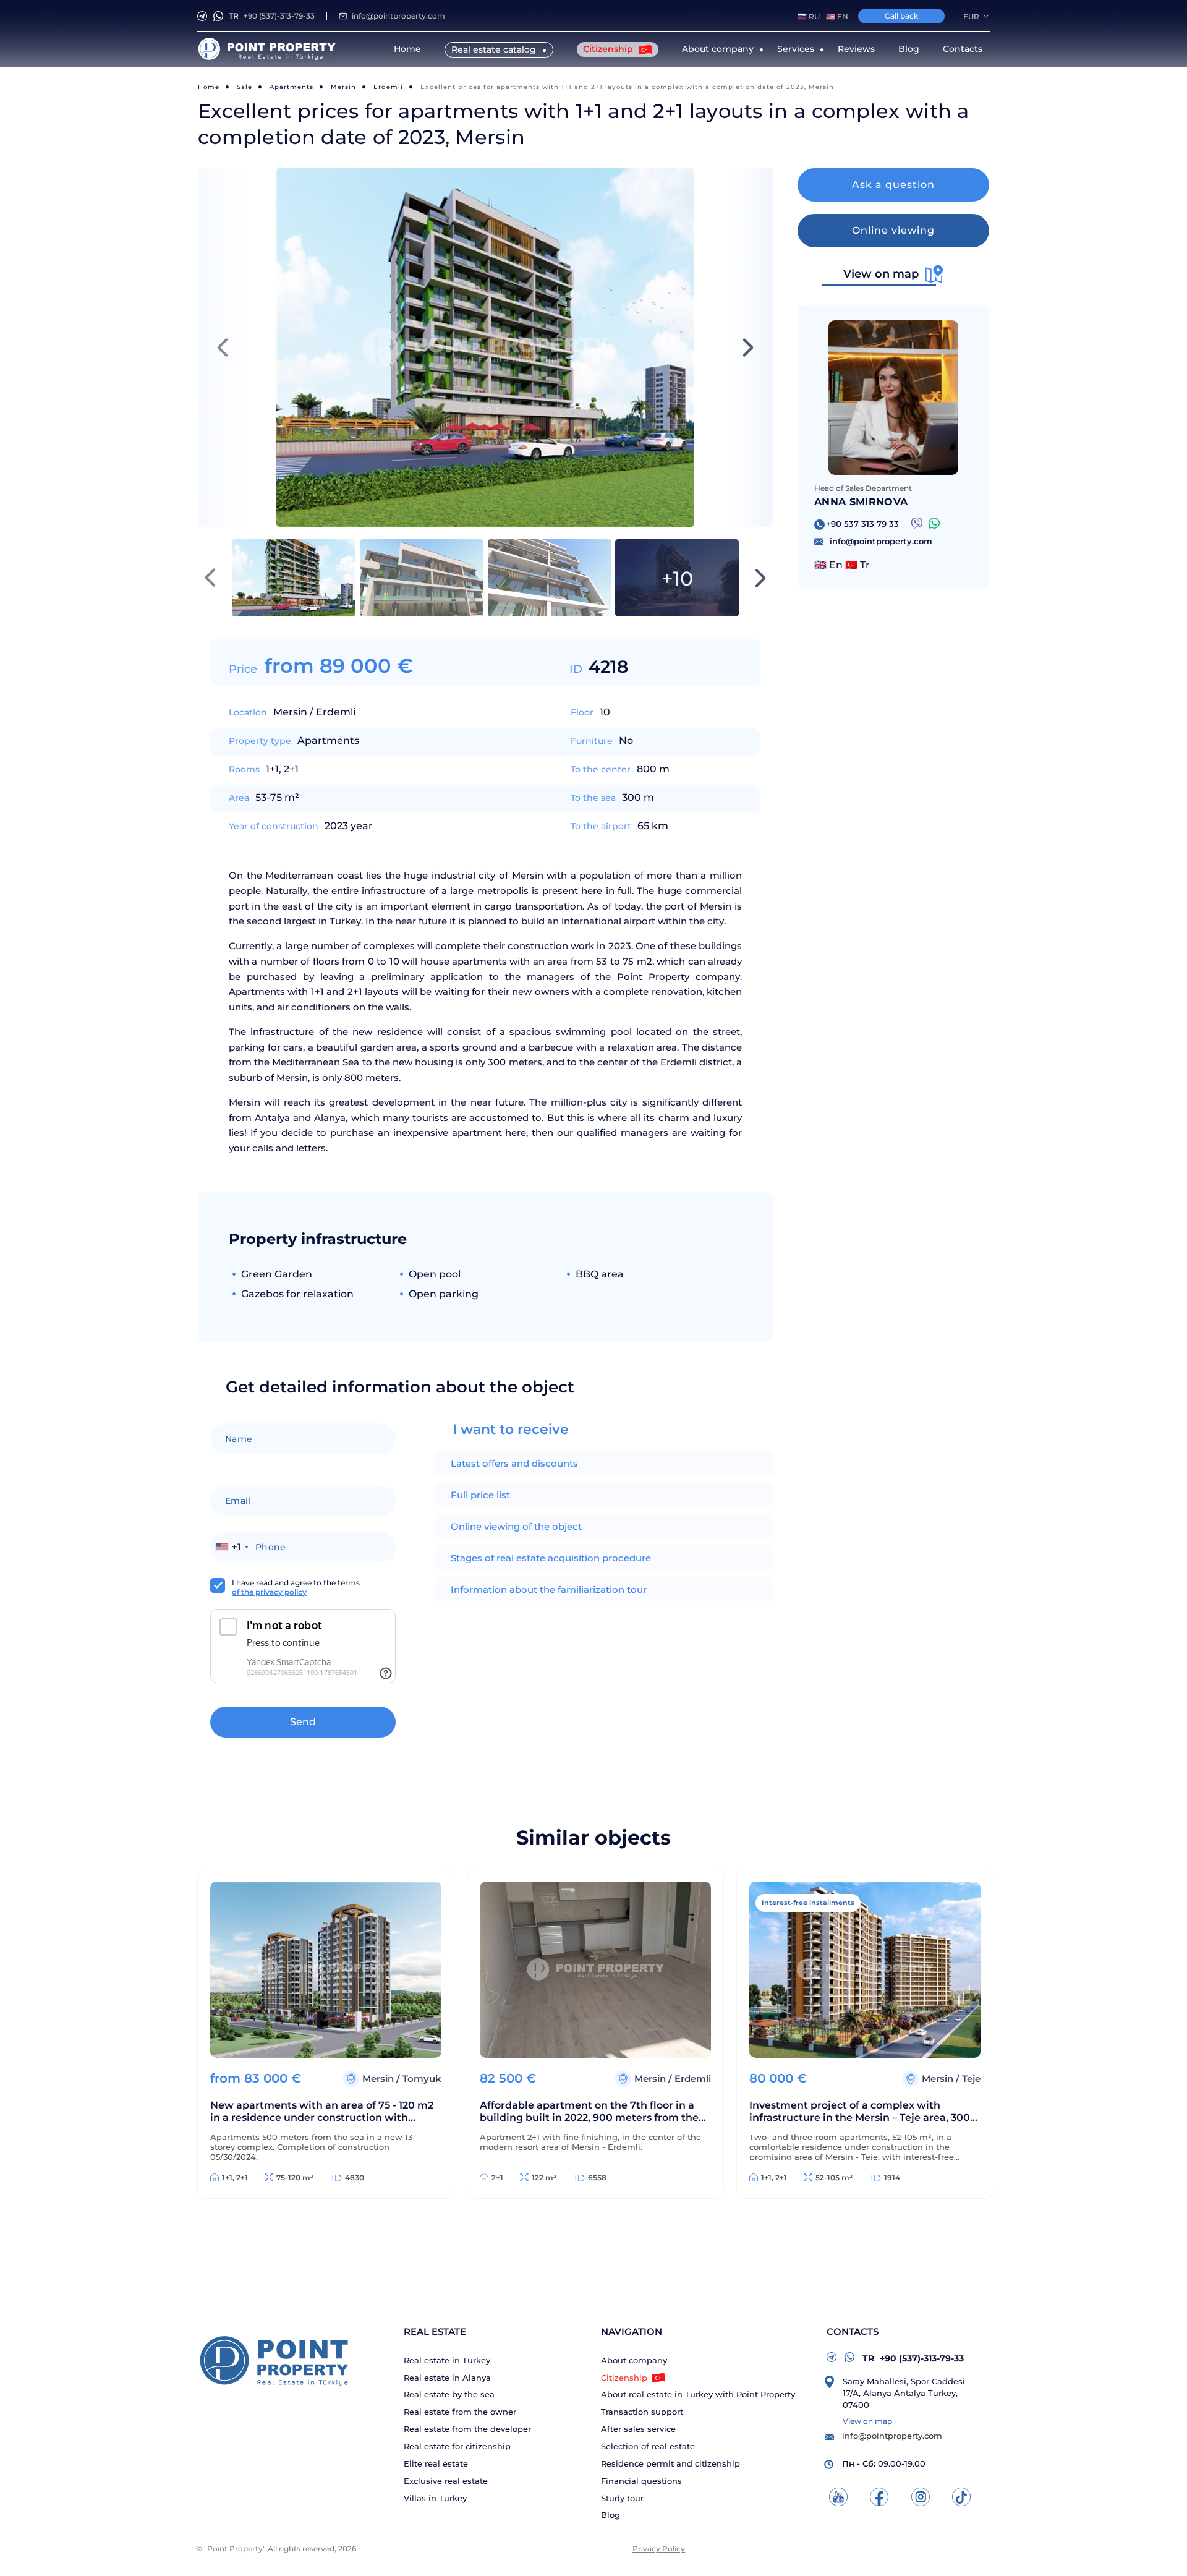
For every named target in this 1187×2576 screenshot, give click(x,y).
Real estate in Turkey (447, 2361)
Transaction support (642, 2412)
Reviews (856, 49)
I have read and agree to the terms (296, 1587)
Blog (909, 49)
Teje (971, 2079)
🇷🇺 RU (809, 16)
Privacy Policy (659, 2548)
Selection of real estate (648, 2446)
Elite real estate (436, 2464)
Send (303, 1722)
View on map (867, 2421)
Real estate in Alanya (447, 2378)
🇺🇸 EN (837, 16)
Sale (245, 87)
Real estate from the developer (467, 2429)
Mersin (343, 87)
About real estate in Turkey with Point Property (698, 2395)
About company (634, 2361)
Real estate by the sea (449, 2395)
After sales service (638, 2429)
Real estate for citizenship (457, 2446)
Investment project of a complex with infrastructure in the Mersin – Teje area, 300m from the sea (865, 2113)
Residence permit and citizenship (670, 2464)
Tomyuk (422, 2079)
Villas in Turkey (435, 2498)
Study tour (622, 2498)
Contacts (963, 49)
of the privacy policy (269, 1592)
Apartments (291, 87)
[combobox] (232, 1547)
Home (407, 49)
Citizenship (609, 49)
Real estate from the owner (460, 2412)
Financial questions (641, 2481)
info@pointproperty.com (398, 16)
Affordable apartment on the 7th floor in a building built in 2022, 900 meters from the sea (589, 2113)
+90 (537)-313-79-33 (272, 16)
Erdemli (388, 87)
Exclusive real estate (446, 2481)
